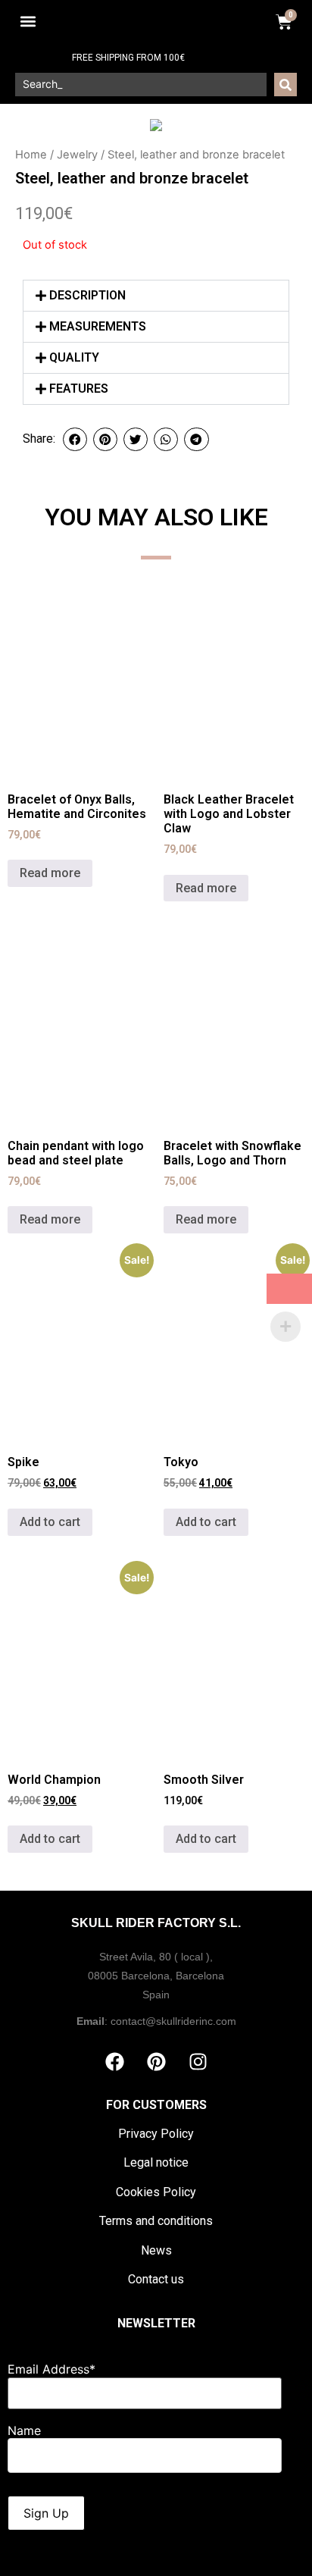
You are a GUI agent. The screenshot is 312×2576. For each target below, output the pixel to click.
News (156, 2250)
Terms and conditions (156, 2221)
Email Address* (51, 2369)
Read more (50, 873)
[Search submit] (285, 85)
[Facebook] (114, 2062)
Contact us (156, 2279)
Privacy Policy (156, 2134)
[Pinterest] (156, 2062)
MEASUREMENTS (98, 326)
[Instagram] (198, 2062)
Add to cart (50, 1522)
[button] (28, 22)
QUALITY (74, 357)
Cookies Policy (156, 2192)
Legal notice (156, 2162)
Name (24, 2430)
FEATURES (79, 389)
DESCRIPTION (87, 295)
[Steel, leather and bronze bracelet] (156, 125)
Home (31, 155)
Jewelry (77, 155)
